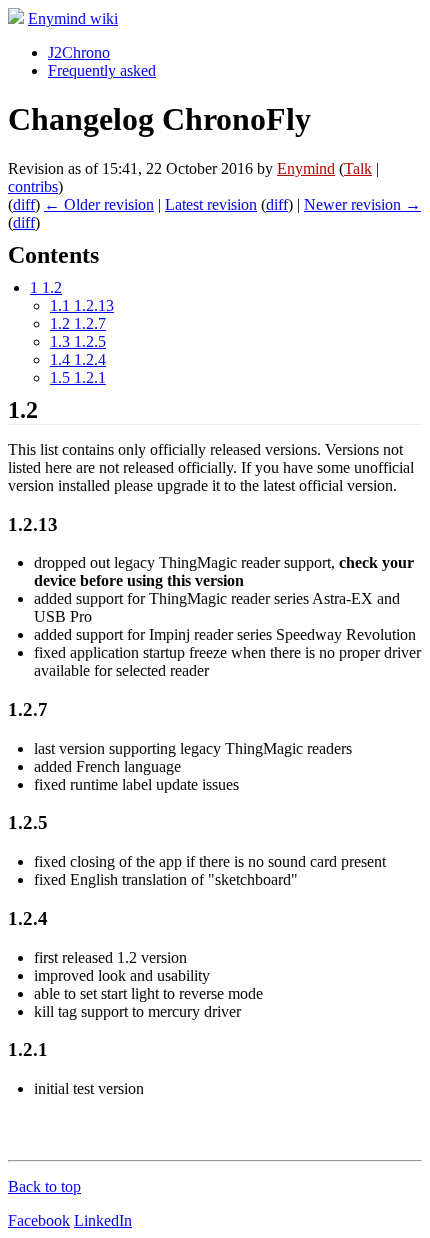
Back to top (44, 1186)
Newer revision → (362, 204)
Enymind (306, 168)
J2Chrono (79, 52)
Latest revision (211, 204)
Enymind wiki (73, 18)
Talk (358, 168)
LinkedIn (103, 1220)
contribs (33, 186)
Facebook (39, 1220)
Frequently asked (102, 70)
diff (24, 204)
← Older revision (99, 204)
